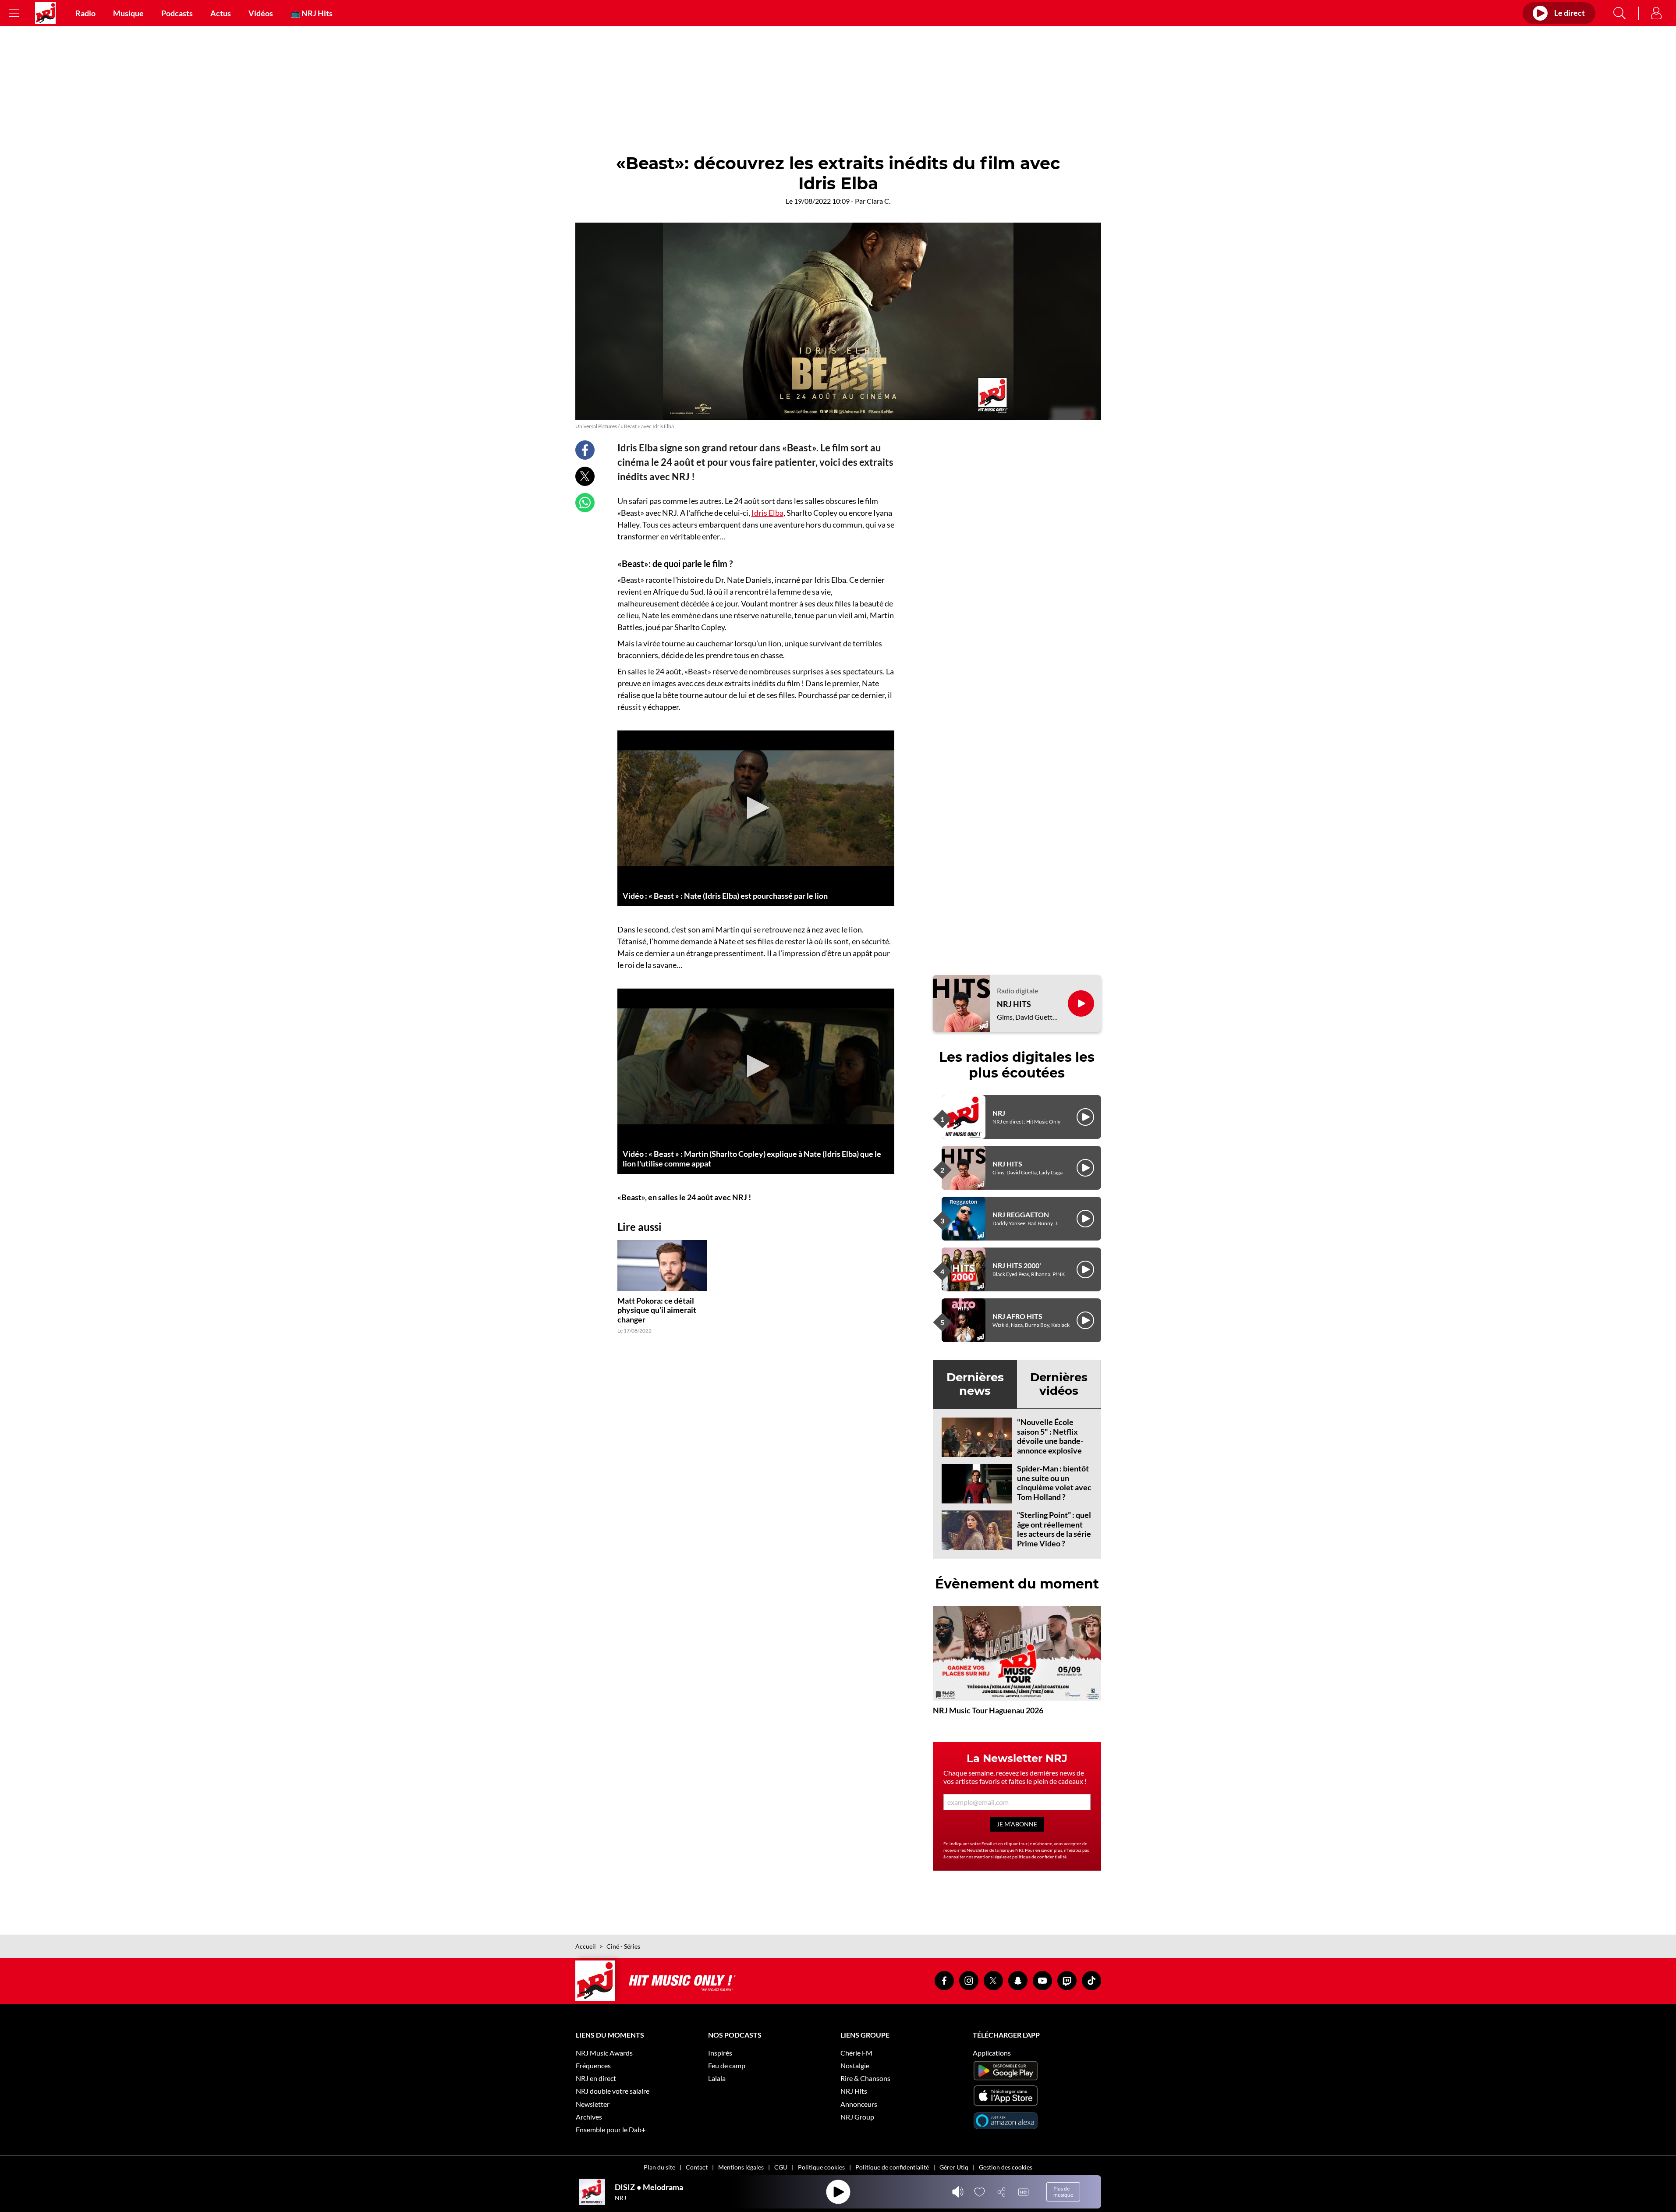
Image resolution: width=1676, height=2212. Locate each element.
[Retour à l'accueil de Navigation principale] (45, 13)
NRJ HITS (1014, 1004)
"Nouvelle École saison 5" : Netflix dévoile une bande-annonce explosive (1050, 1436)
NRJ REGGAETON (1021, 1214)
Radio (85, 13)
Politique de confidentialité (892, 2167)
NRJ (999, 1113)
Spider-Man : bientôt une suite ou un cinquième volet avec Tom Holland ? (1054, 1483)
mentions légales (990, 1857)
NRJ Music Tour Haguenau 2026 (988, 1710)
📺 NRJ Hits (312, 13)
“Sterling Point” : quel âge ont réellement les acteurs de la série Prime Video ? (1054, 1529)
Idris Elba (767, 513)
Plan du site (659, 2167)
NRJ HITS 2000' (1017, 1265)
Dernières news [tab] (975, 1384)
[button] (756, 808)
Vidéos (261, 13)
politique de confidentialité (1039, 1857)
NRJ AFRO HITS (1017, 1316)
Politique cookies (821, 2167)
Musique (128, 13)
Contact (697, 2167)
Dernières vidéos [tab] (1059, 1384)
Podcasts (177, 13)
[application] (756, 808)
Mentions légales (741, 2167)
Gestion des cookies (1006, 2167)
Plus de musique (1063, 2192)
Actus (221, 13)
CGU (781, 2167)
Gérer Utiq (954, 2167)
